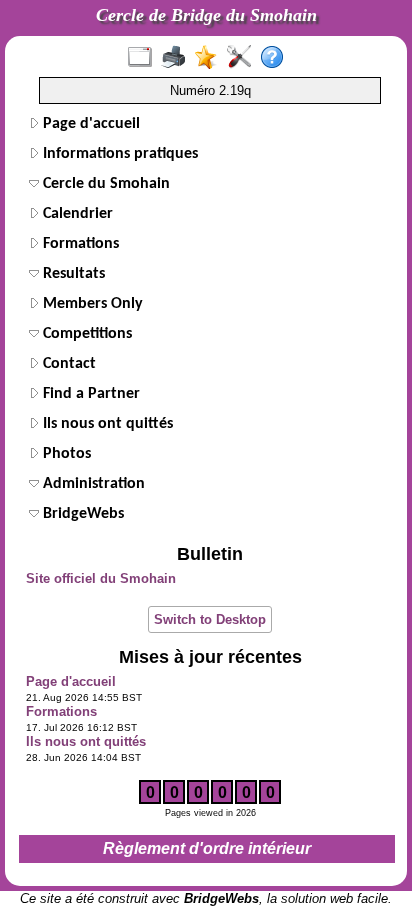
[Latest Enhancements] (210, 58)
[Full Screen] (144, 58)
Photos (65, 454)
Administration (92, 484)
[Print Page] (177, 58)
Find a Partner (89, 394)
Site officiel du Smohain (101, 578)
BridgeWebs (81, 514)
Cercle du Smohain (104, 184)
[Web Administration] (243, 58)
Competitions (85, 334)
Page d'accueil (89, 124)
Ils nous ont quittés (106, 424)
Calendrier (76, 214)
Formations (79, 244)
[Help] (276, 58)
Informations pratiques (118, 154)
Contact (67, 364)
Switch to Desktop (210, 619)
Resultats (72, 274)
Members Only (91, 304)
